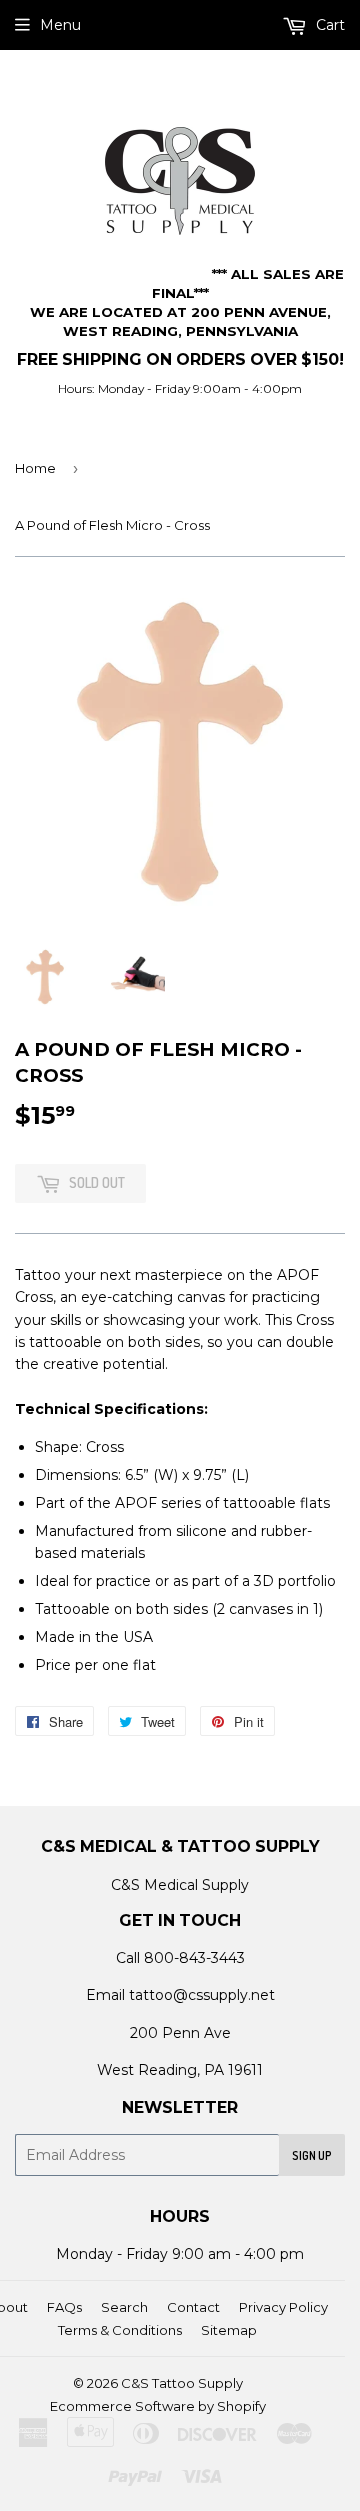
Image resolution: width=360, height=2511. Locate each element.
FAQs (64, 2307)
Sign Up (312, 2155)
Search (124, 2307)
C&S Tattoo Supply (182, 2383)
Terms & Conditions (120, 2330)
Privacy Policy (283, 2307)
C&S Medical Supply (180, 1885)
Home (35, 468)
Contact (193, 2307)
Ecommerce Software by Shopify (158, 2406)
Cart (328, 25)
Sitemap (229, 2330)
